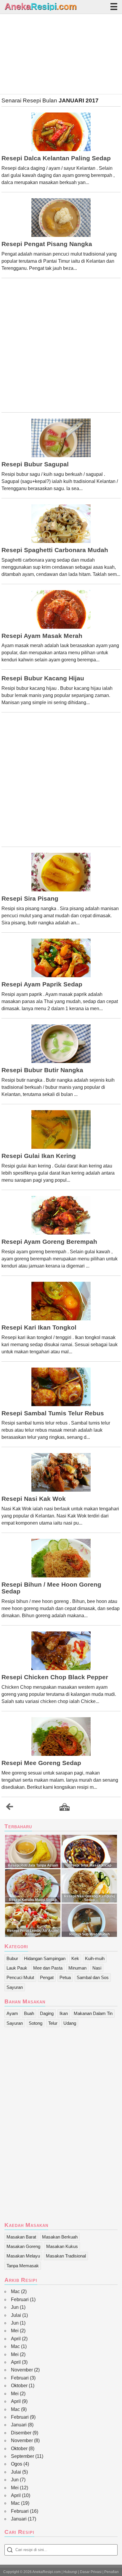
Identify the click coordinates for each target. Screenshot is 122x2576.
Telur (53, 2023)
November (22, 2370)
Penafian (111, 2572)
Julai (16, 2315)
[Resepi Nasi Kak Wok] (61, 1472)
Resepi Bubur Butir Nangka (42, 1070)
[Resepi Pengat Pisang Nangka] (61, 218)
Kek (75, 1958)
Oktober (19, 2386)
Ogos (17, 2464)
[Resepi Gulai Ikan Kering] (61, 1129)
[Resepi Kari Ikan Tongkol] (61, 1301)
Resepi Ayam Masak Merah (42, 636)
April (16, 2339)
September (23, 2456)
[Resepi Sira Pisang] (61, 872)
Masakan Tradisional (66, 2256)
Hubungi (70, 2572)
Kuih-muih (95, 1958)
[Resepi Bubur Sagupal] (61, 438)
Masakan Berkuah (60, 2237)
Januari (19, 2425)
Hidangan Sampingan (45, 1958)
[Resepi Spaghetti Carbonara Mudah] (61, 524)
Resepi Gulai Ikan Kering (39, 1156)
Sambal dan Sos (93, 1977)
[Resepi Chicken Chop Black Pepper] (61, 1651)
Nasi (97, 1968)
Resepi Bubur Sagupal (35, 464)
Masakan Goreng (23, 2246)
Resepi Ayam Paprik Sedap (42, 984)
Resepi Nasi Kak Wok (34, 1499)
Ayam (12, 2013)
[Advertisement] (61, 54)
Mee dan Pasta (48, 1968)
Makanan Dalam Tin (93, 2013)
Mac (15, 2291)
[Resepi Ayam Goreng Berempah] (61, 1215)
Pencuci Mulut (20, 1977)
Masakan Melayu (23, 2256)
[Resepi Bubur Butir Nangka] (61, 1044)
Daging (47, 2013)
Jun (15, 2307)
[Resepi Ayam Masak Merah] (61, 609)
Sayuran (15, 1987)
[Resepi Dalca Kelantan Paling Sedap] (61, 132)
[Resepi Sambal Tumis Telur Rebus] (61, 1387)
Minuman (77, 1968)
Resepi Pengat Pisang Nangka (47, 244)
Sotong (36, 2023)
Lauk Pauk (17, 1968)
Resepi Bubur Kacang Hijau (43, 678)
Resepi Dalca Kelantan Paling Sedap (56, 158)
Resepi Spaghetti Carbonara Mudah (55, 550)
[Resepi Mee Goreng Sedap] (61, 1737)
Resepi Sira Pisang (30, 899)
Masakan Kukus (62, 2246)
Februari (20, 2299)
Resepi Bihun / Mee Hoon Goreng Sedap (51, 1588)
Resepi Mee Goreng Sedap (41, 1763)
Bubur (12, 1958)
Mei (15, 2331)
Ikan (64, 2013)
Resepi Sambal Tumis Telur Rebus (53, 1413)
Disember (21, 2433)
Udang (70, 2023)
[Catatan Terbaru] (9, 1808)
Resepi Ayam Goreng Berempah (49, 1242)
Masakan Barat (21, 2237)
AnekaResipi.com (46, 2572)
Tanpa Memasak (23, 2266)
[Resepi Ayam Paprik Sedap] (61, 958)
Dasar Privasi (91, 2572)
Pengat (47, 1977)
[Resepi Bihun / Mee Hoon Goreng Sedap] (61, 1558)
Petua (65, 1977)
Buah (29, 2013)
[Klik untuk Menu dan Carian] (114, 7)
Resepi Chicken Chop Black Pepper (55, 1677)
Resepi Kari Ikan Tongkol (39, 1327)
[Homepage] (65, 1807)
